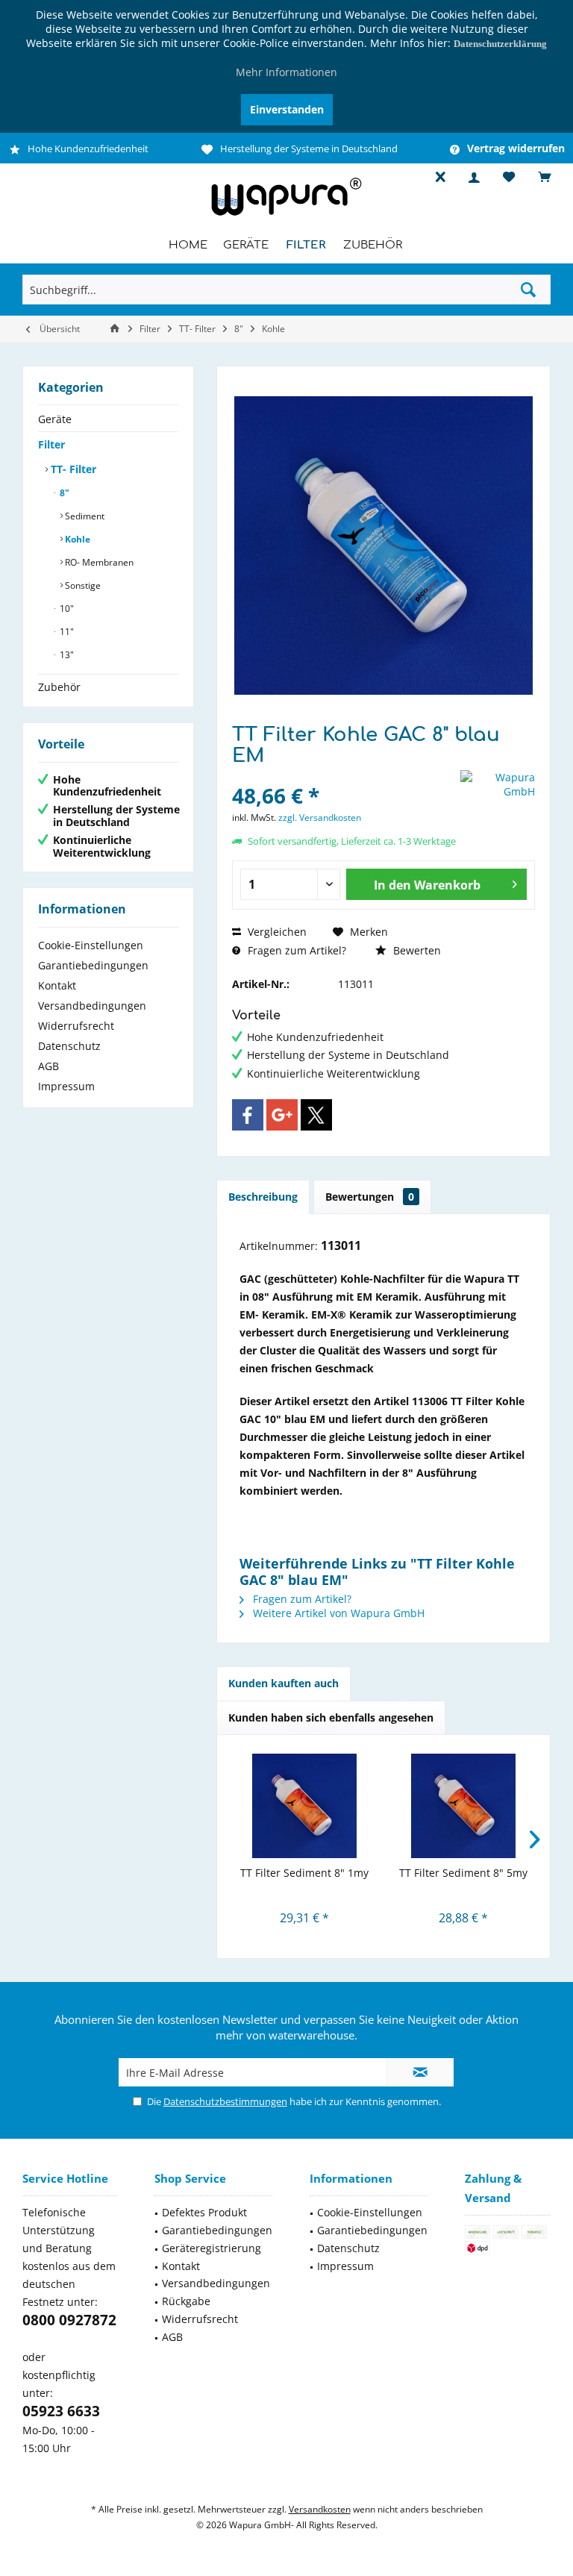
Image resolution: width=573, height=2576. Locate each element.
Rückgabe (186, 2301)
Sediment (84, 516)
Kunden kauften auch (284, 1683)
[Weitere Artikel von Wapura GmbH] (498, 784)
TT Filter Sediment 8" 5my (463, 1873)
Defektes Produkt (204, 2212)
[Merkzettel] (509, 177)
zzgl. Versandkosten (320, 817)
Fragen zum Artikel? (295, 950)
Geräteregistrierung (212, 2248)
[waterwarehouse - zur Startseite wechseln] (286, 216)
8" (63, 493)
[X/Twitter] (316, 1115)
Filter (51, 444)
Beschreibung (263, 1197)
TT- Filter (72, 469)
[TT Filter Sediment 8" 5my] (463, 1806)
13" (66, 655)
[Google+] (282, 1115)
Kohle (76, 539)
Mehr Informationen (286, 72)
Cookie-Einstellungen (91, 945)
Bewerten (416, 950)
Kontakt (57, 985)
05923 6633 (61, 2411)
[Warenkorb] (544, 177)
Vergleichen (276, 932)
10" (66, 609)
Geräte (55, 419)
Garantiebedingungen (93, 965)
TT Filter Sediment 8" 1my (304, 1873)
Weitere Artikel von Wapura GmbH (337, 1613)
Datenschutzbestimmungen (225, 2101)
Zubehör (59, 687)
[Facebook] (248, 1115)
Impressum (66, 1086)
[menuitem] (538, 178)
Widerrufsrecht (76, 1026)
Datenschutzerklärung (500, 44)
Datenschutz (69, 1046)
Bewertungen (370, 1197)
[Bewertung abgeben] (344, 776)
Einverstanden (287, 109)
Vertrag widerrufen (516, 149)
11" (66, 632)
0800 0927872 (69, 2320)
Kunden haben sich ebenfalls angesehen (331, 1717)
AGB (48, 1066)
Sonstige (82, 585)
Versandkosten (320, 2509)
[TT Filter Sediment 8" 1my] (304, 1806)
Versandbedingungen (92, 1006)
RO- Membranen (98, 562)
